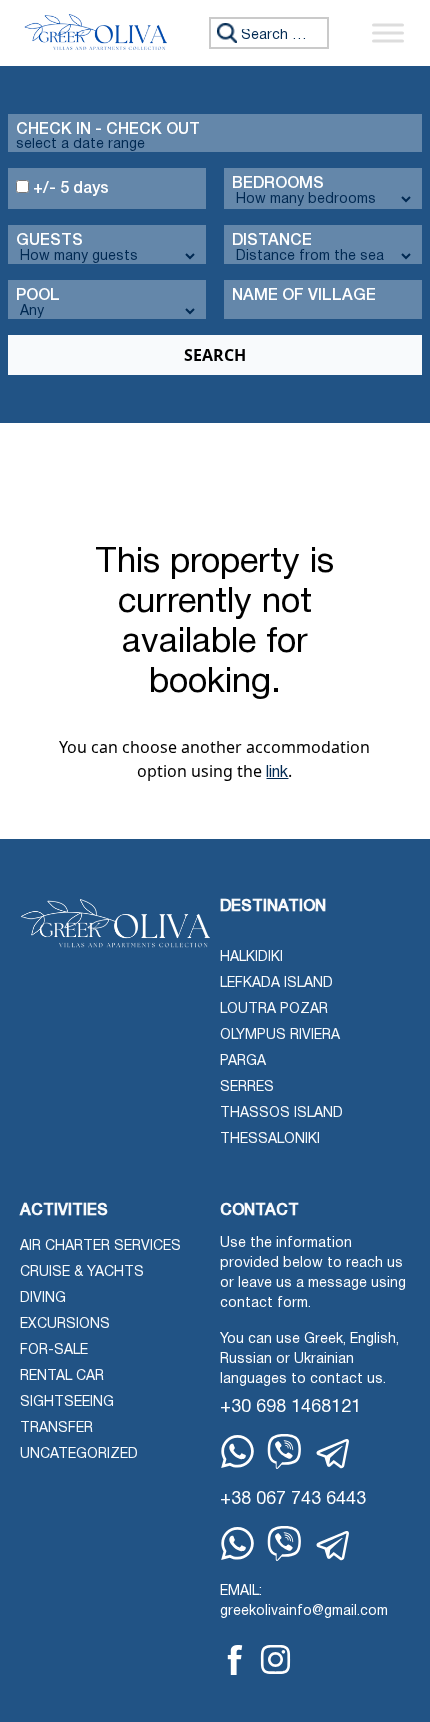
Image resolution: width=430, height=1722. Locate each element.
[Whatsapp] (237, 1451)
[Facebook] (235, 1660)
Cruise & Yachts (82, 1272)
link (277, 773)
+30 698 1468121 (290, 1407)
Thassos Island (281, 1113)
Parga (243, 1061)
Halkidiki (251, 957)
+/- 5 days (69, 189)
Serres (247, 1087)
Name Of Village (304, 296)
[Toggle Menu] (388, 32)
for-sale (54, 1350)
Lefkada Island (276, 983)
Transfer (56, 1428)
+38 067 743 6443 (293, 1499)
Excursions (65, 1324)
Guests (49, 241)
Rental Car (62, 1376)
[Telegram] (334, 1454)
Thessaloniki (270, 1139)
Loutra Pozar (274, 1009)
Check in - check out (108, 130)
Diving (43, 1298)
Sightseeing (67, 1402)
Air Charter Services (100, 1246)
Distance (272, 241)
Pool (38, 296)
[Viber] (284, 1451)
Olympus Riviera (280, 1035)
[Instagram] (275, 1659)
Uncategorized (79, 1454)
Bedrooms (278, 184)
